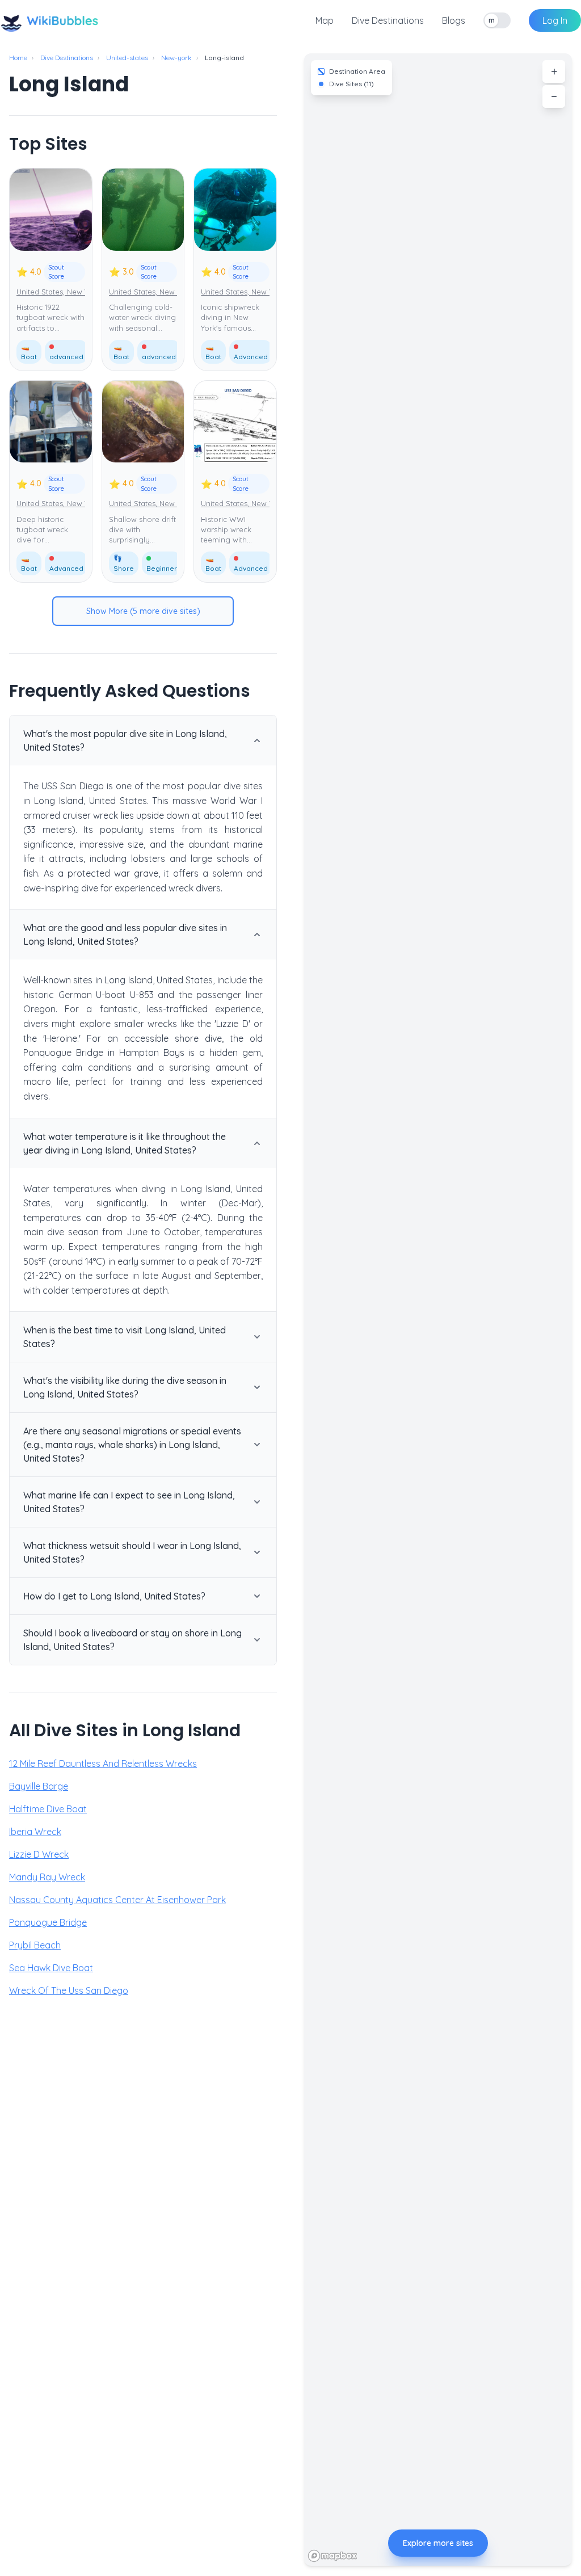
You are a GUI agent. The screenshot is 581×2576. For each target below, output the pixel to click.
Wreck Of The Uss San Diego (69, 1990)
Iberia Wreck (35, 1832)
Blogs (454, 20)
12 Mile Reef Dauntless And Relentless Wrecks (103, 1763)
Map (325, 20)
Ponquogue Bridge (48, 1922)
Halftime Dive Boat (48, 1809)
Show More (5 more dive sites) (143, 611)
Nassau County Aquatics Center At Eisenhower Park (117, 1900)
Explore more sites (438, 2543)
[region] (438, 1310)
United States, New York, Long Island (81, 292)
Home (18, 58)
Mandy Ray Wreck (47, 1877)
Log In (555, 20)
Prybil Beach (35, 1945)
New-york (176, 58)
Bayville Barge (39, 1786)
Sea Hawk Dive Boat (51, 1968)
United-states (127, 58)
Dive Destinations (388, 20)
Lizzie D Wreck (39, 1854)
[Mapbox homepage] (332, 2556)
